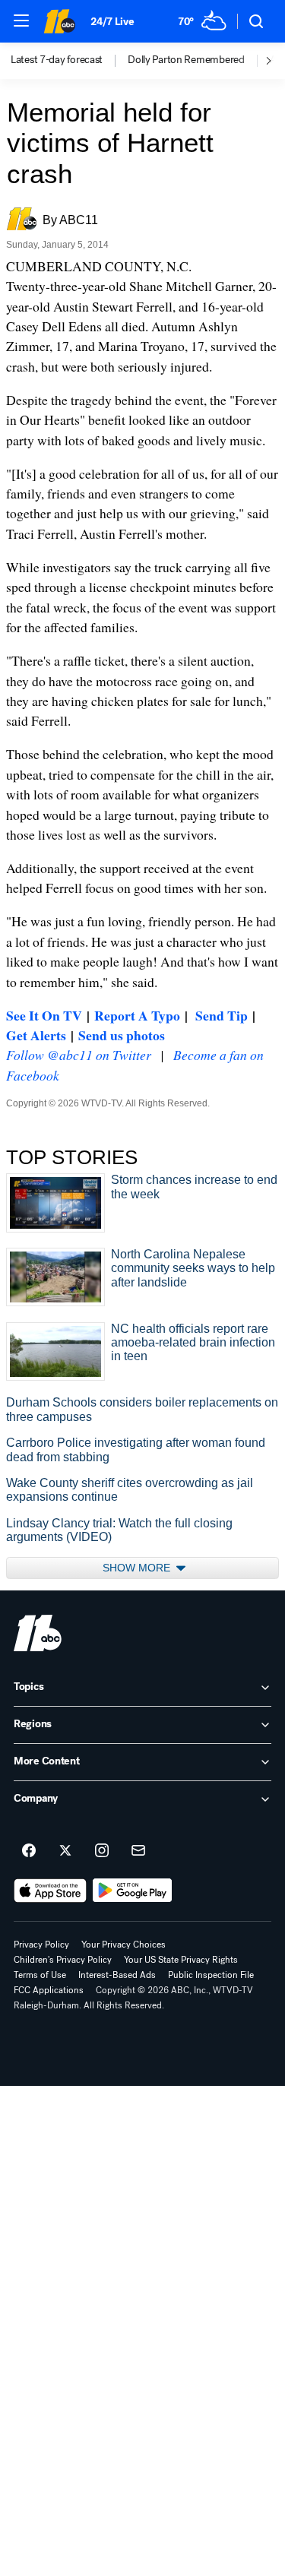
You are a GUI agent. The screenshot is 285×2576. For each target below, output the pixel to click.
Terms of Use (40, 1975)
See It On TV (44, 1015)
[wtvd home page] (38, 1633)
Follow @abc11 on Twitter (79, 1055)
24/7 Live (112, 22)
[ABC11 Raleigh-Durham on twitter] (65, 1851)
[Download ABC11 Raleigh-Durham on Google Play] (133, 1891)
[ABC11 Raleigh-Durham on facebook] (29, 1851)
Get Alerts (36, 1035)
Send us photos (122, 1035)
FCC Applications (49, 1990)
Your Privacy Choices (123, 1945)
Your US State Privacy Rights (181, 1960)
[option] (69, 61)
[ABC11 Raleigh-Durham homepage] (59, 21)
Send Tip (222, 1015)
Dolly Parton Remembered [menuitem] (186, 60)
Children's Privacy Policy (63, 1960)
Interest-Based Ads (117, 1975)
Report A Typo (137, 1015)
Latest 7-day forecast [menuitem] (57, 60)
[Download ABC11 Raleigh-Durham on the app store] (50, 1891)
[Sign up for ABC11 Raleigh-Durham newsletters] (138, 1851)
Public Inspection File (211, 1975)
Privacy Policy (41, 1945)
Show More (138, 1568)
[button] (21, 21)
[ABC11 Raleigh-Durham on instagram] (102, 1851)
